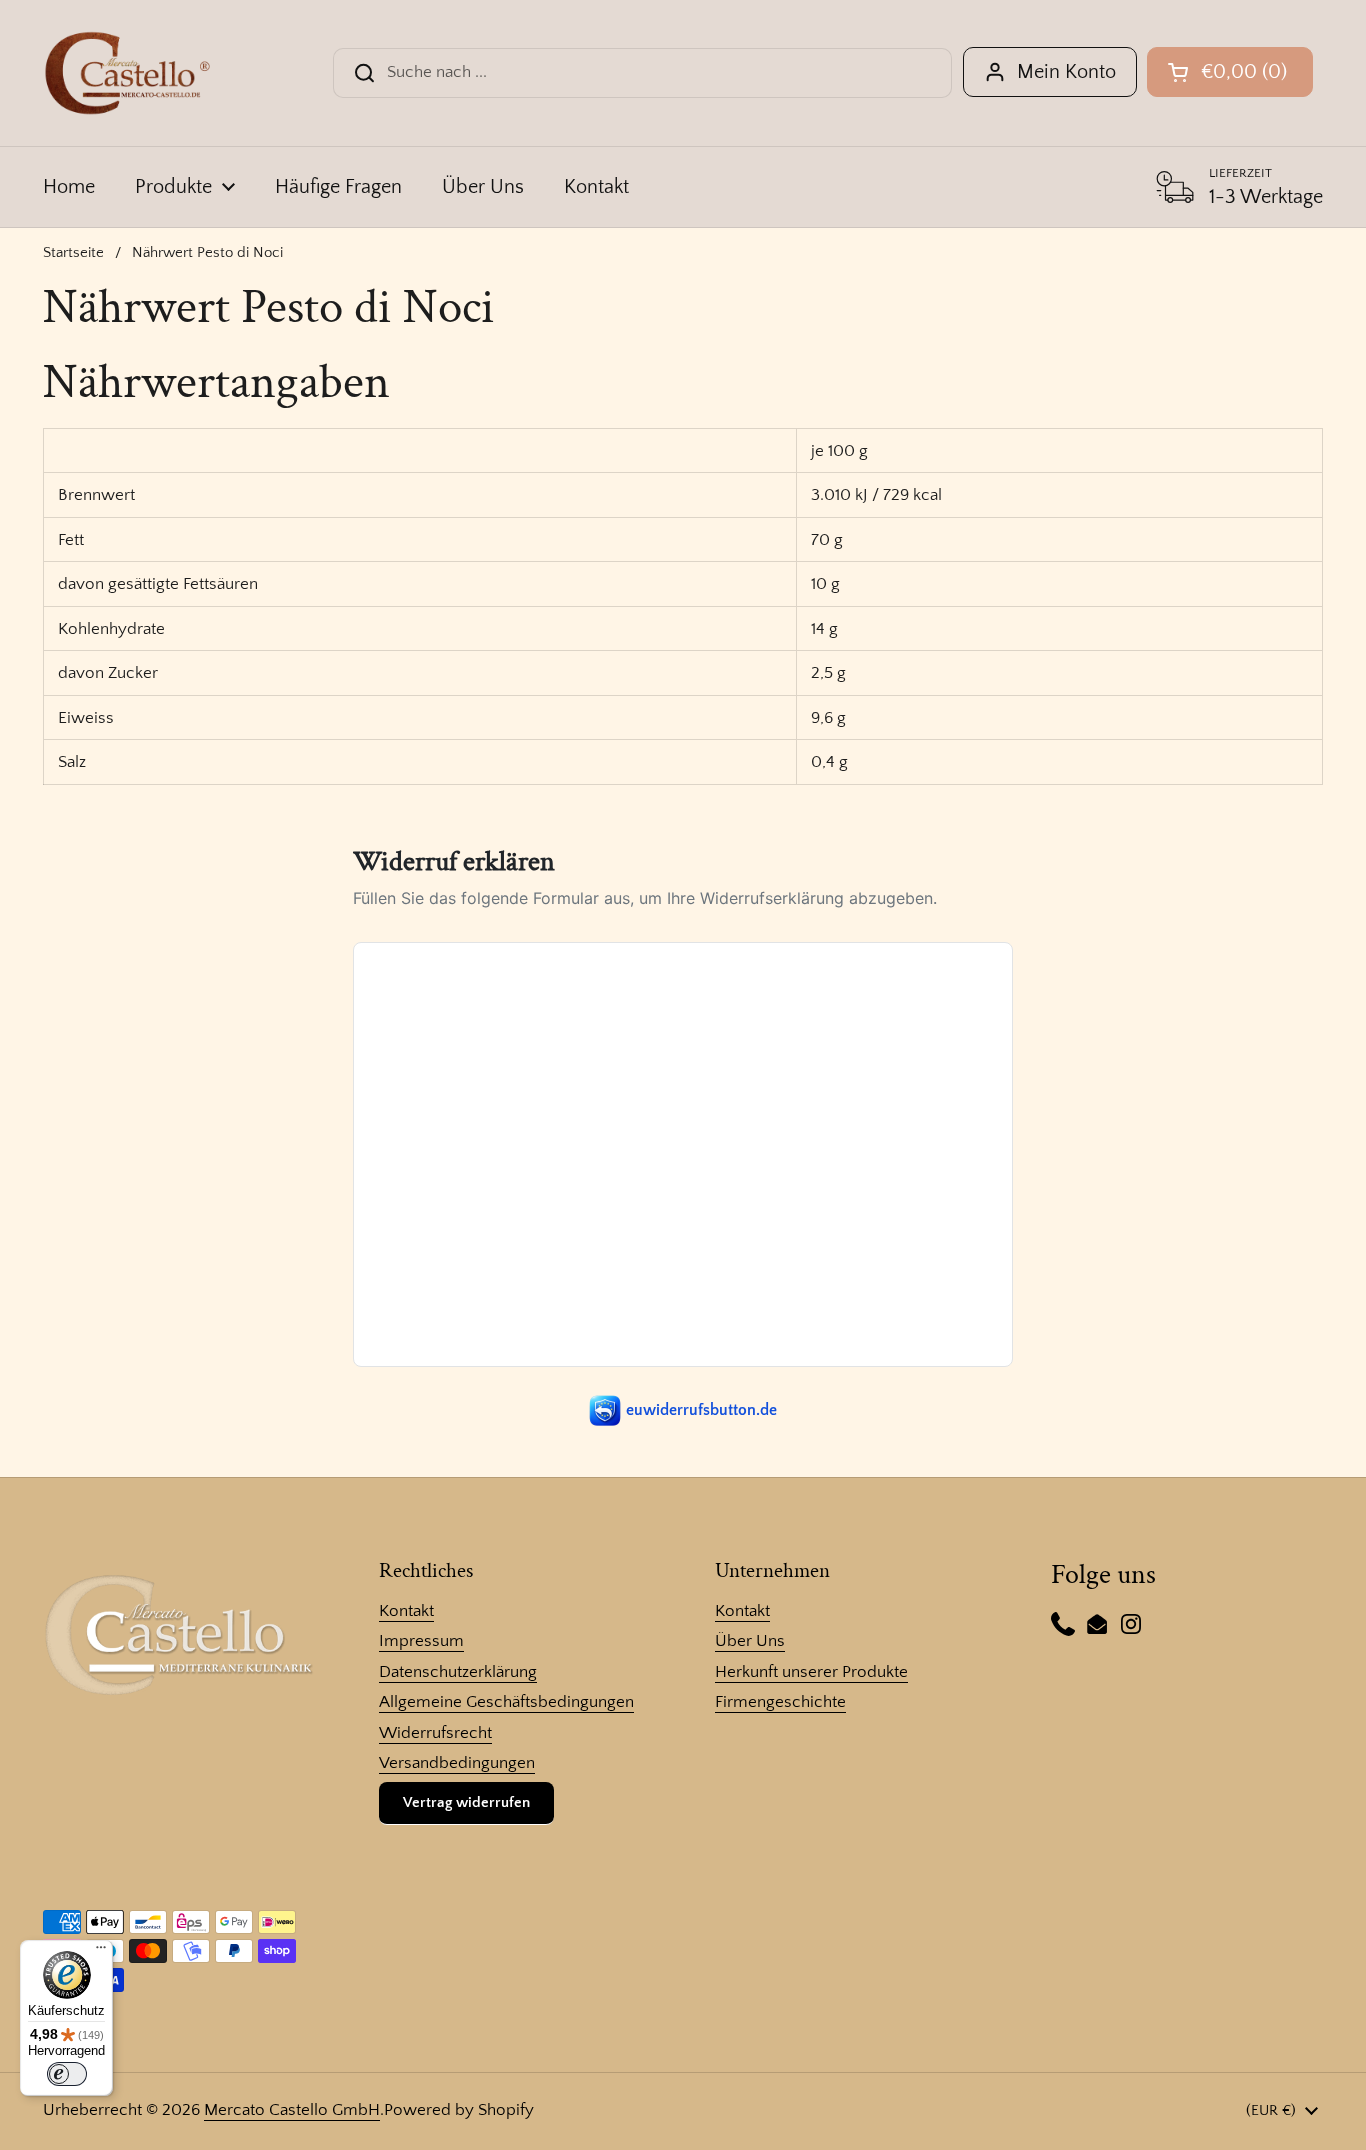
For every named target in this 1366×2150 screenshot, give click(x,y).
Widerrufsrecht (435, 1733)
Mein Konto (1066, 72)
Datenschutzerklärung (458, 1672)
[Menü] (101, 1952)
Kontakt (406, 1611)
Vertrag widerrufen (466, 1802)
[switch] (67, 2074)
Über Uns (750, 1641)
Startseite (73, 252)
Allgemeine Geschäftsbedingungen (506, 1702)
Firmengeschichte (780, 1702)
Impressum (421, 1641)
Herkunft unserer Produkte (811, 1672)
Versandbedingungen (457, 1763)
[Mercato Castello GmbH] (127, 73)
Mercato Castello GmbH (292, 2110)
